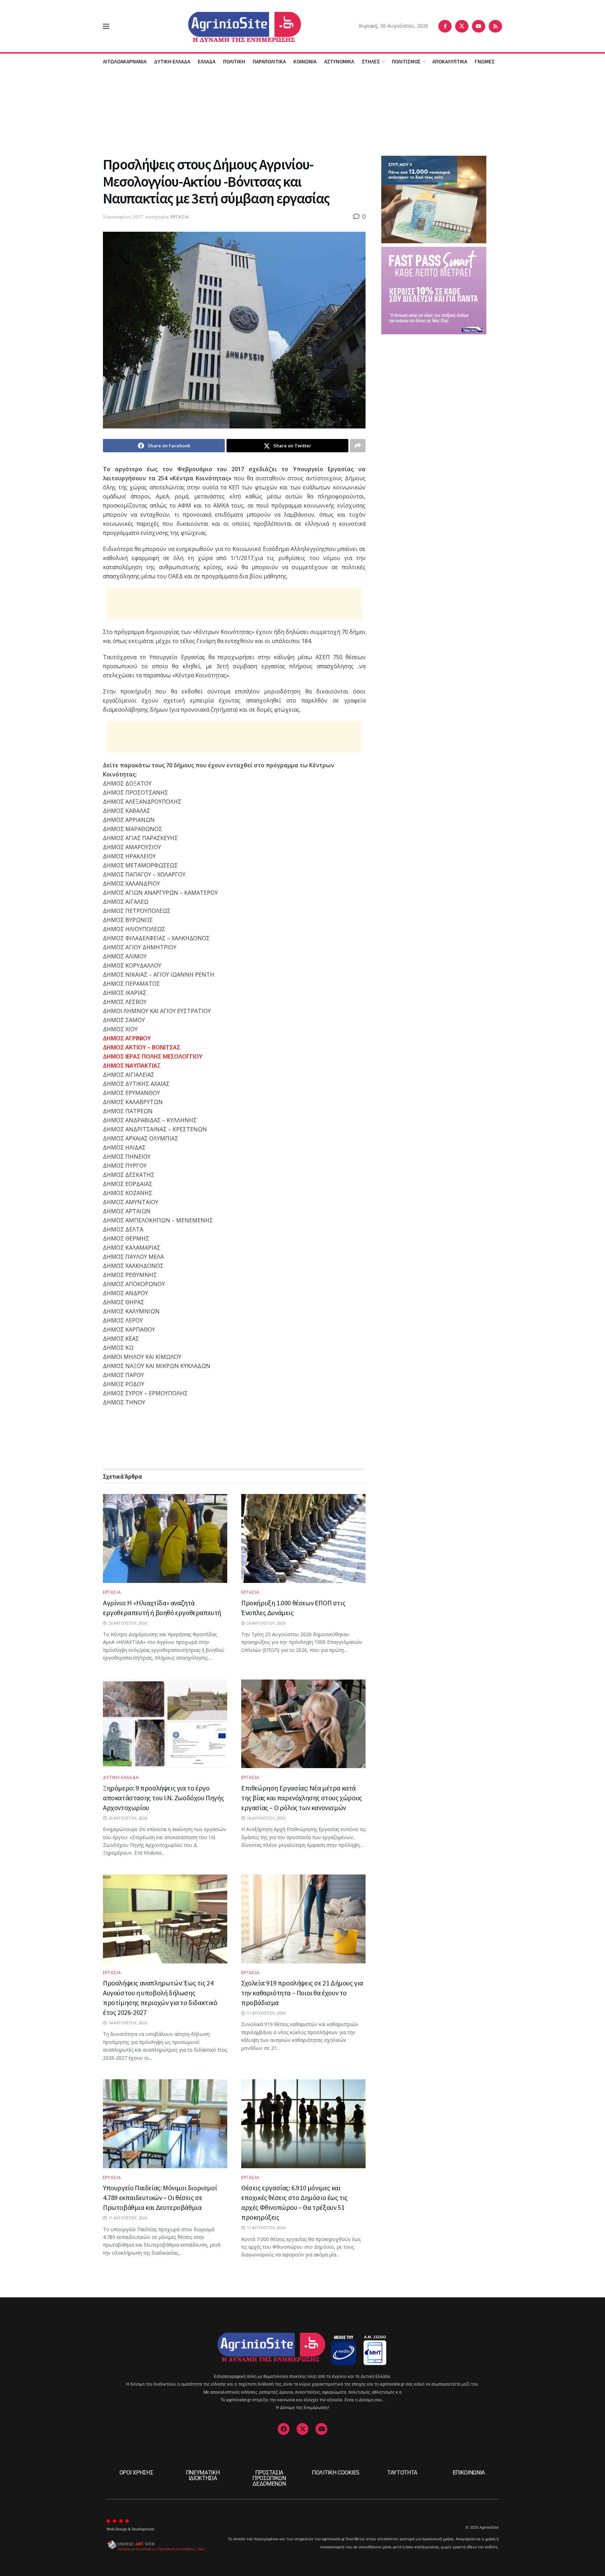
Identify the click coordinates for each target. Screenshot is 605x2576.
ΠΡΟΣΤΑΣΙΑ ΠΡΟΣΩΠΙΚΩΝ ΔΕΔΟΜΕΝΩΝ (269, 2478)
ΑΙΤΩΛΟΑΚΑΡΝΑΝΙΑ (125, 61)
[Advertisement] (302, 112)
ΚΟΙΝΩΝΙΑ (305, 61)
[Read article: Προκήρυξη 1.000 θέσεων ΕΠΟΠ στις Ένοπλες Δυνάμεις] (303, 1538)
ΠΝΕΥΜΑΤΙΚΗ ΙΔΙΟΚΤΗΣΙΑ (203, 2475)
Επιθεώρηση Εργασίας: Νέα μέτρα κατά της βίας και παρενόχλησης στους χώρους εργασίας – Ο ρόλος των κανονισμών (302, 1798)
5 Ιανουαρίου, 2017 (123, 217)
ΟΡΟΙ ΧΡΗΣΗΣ (136, 2473)
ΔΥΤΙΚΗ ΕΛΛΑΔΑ (172, 61)
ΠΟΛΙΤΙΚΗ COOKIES (336, 2473)
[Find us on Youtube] (479, 26)
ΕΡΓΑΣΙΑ (180, 217)
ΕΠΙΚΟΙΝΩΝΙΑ (469, 2473)
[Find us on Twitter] (462, 26)
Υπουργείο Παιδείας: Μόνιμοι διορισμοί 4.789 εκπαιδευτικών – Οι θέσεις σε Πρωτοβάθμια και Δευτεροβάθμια (160, 2197)
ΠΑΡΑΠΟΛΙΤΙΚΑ (269, 61)
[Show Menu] (106, 26)
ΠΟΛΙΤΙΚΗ (234, 61)
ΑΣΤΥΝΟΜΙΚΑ (339, 61)
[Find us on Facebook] (445, 26)
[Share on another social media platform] (358, 446)
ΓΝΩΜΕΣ (485, 61)
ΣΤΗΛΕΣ (371, 61)
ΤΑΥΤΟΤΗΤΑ (402, 2473)
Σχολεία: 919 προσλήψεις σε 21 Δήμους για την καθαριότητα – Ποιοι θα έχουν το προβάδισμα (302, 1993)
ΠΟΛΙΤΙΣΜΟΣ (406, 61)
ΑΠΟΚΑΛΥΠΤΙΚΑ (450, 61)
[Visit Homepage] (234, 26)
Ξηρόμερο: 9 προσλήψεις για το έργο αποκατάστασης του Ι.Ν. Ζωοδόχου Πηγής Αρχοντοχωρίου (163, 1798)
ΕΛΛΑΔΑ (207, 61)
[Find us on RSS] (495, 26)
